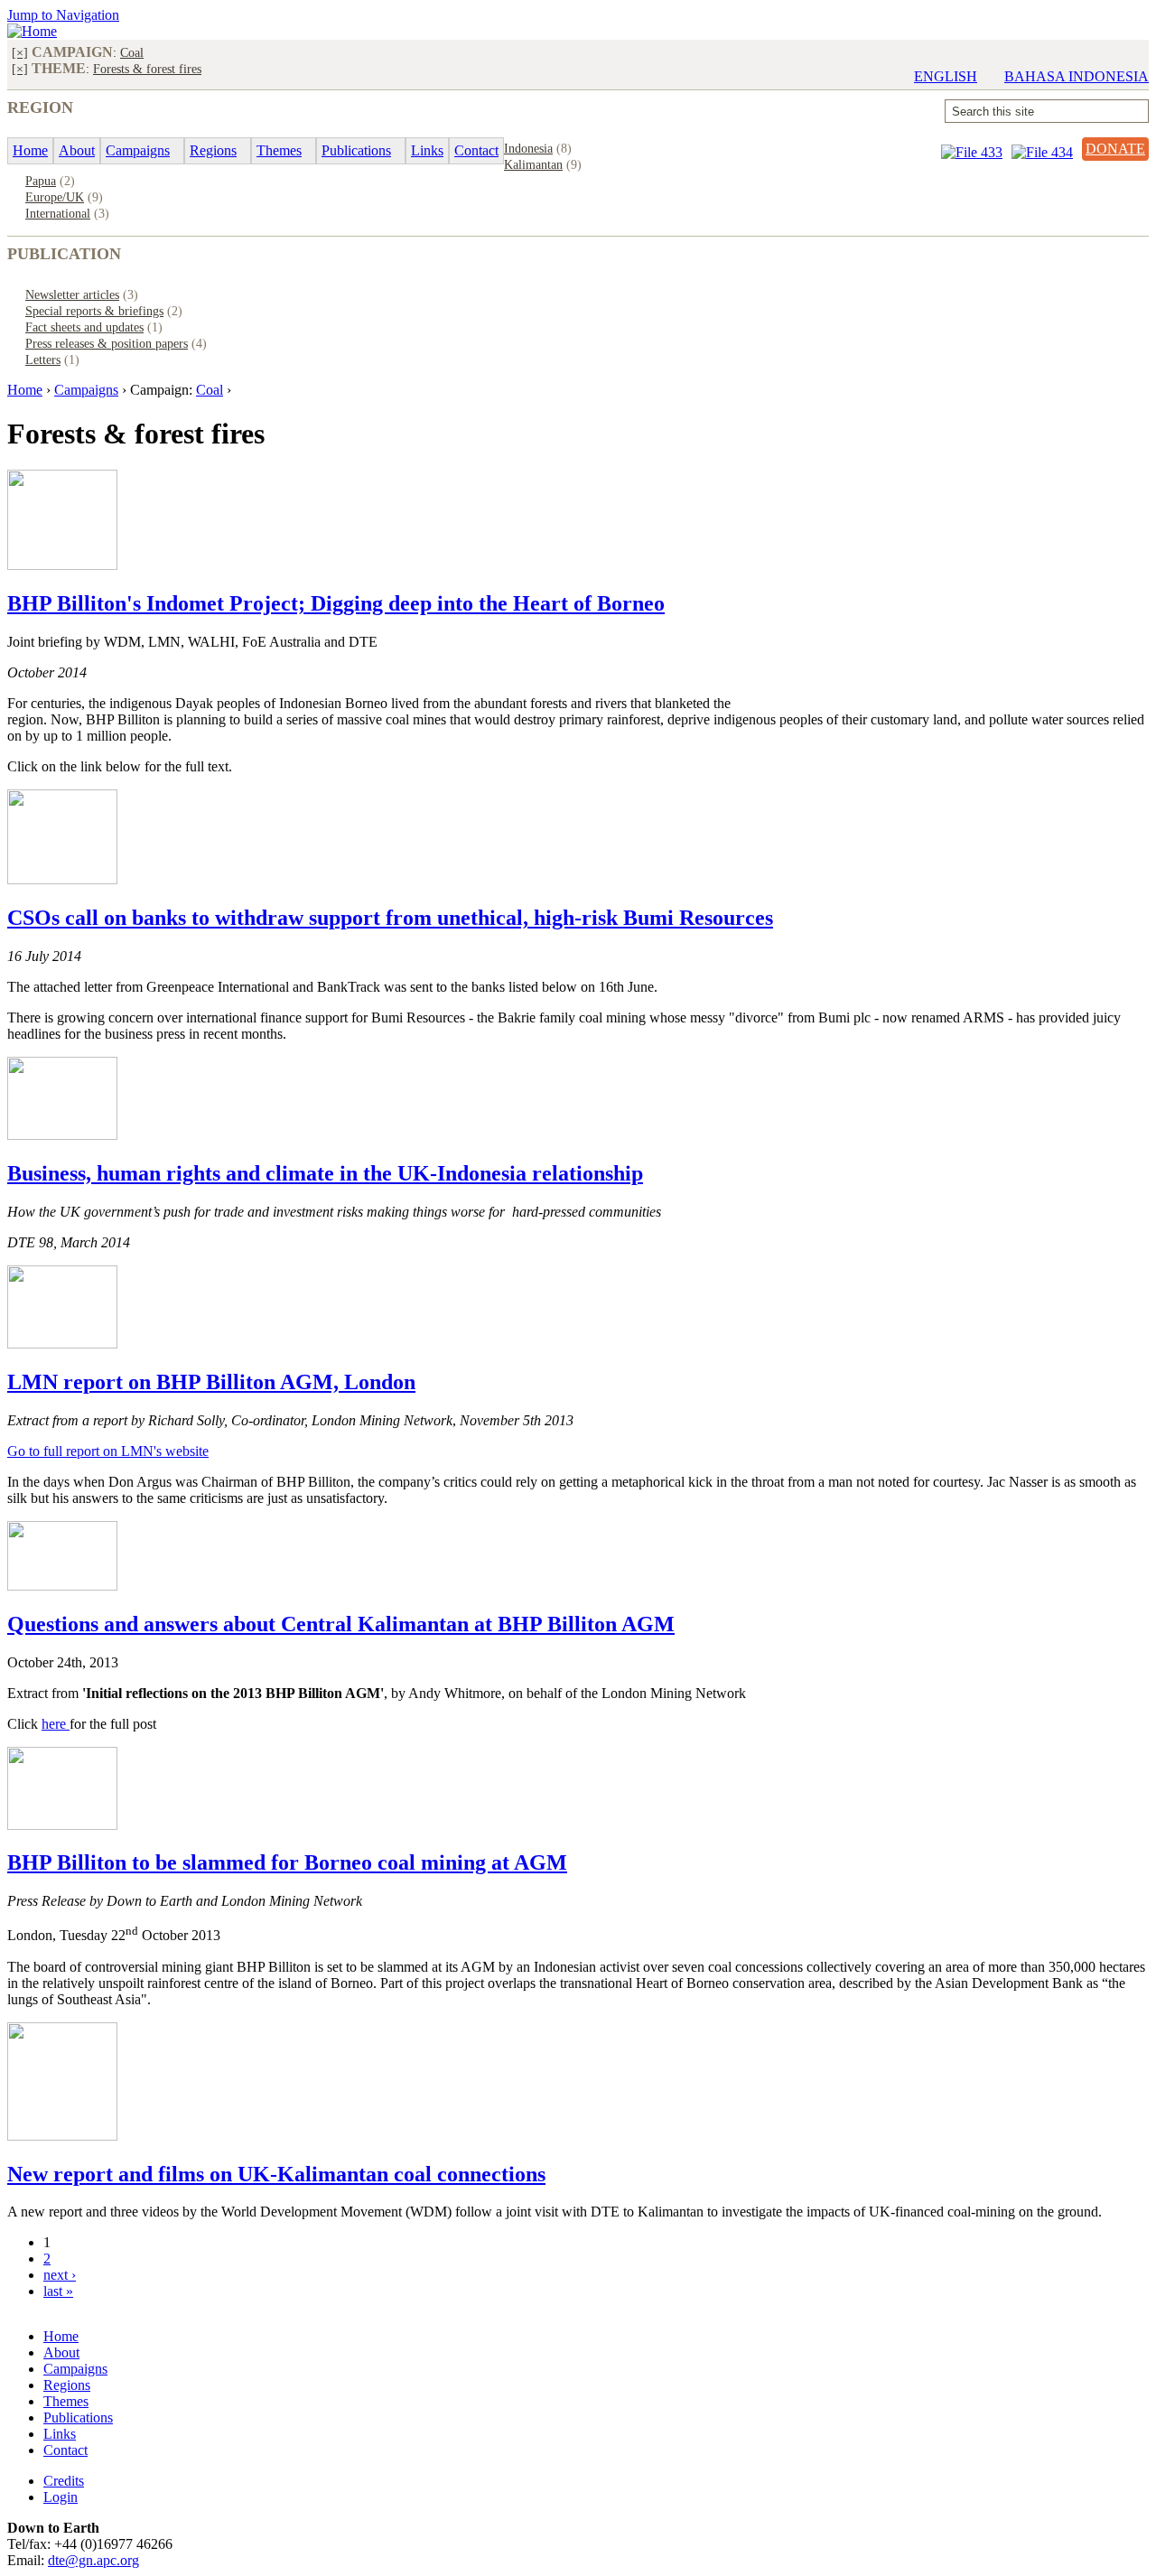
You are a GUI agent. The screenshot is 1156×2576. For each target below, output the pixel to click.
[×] (20, 52)
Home (25, 390)
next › (60, 2275)
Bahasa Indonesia (1077, 76)
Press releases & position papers (107, 343)
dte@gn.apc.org (93, 2560)
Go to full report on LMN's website (108, 1451)
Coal (132, 52)
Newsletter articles (72, 294)
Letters (43, 359)
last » (58, 2291)
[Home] (32, 31)
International (58, 213)
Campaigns (86, 390)
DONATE (1115, 149)
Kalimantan (533, 164)
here (56, 1724)
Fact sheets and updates (84, 327)
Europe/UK (55, 197)
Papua (41, 181)
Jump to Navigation (63, 15)
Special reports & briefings (94, 311)
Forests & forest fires (147, 69)
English (946, 76)
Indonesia (528, 148)
